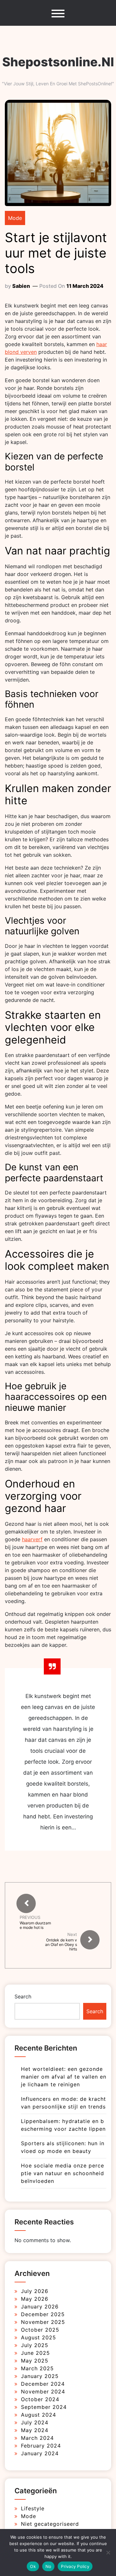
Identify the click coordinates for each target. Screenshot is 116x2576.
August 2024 (39, 2415)
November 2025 (43, 2322)
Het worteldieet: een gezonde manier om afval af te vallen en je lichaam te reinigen (64, 2077)
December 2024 (43, 2384)
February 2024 (41, 2446)
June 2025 (35, 2353)
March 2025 (37, 2368)
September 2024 (44, 2407)
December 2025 (43, 2314)
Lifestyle (33, 2508)
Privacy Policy (75, 2566)
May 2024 (35, 2430)
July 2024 (35, 2422)
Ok (33, 2566)
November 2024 (43, 2392)
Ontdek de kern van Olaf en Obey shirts (61, 1945)
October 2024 (40, 2399)
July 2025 (35, 2345)
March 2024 (37, 2438)
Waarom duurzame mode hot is (35, 1925)
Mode (15, 218)
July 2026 (35, 2291)
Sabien (21, 286)
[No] (108, 2552)
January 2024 (40, 2453)
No (48, 2566)
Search (23, 1996)
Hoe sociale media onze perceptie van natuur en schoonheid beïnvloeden (63, 2173)
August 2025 (39, 2337)
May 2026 (35, 2299)
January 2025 (40, 2376)
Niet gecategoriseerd (50, 2524)
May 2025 (35, 2361)
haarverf (32, 1539)
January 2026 (40, 2307)
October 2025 (40, 2330)
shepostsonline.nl (58, 62)
